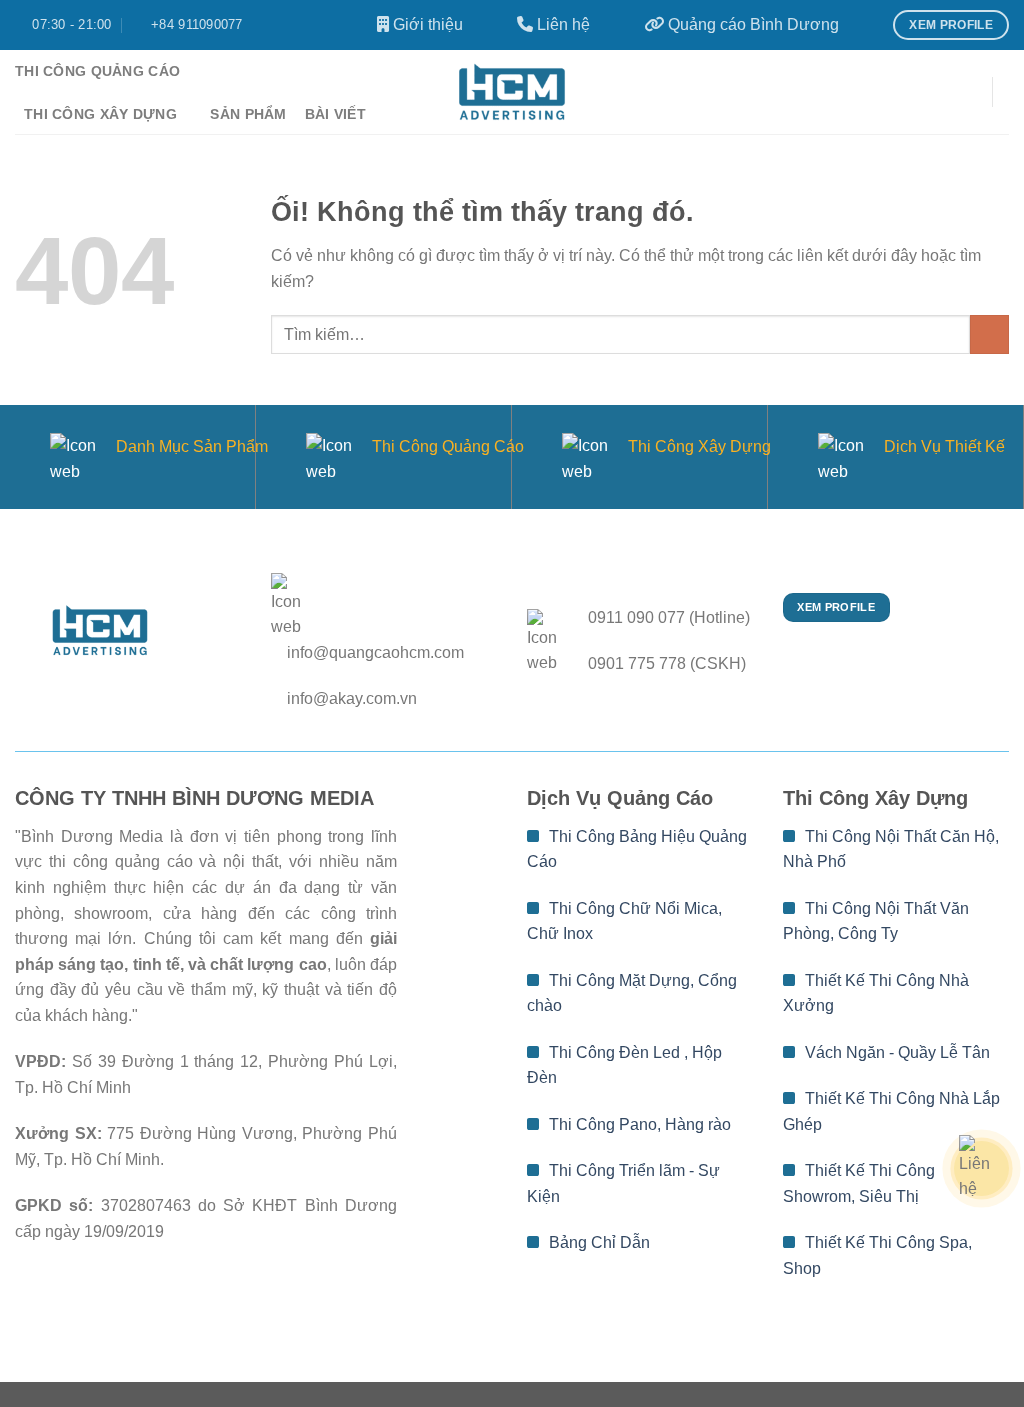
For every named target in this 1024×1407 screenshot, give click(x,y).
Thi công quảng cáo (97, 71)
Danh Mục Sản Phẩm (192, 446)
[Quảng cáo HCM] (512, 92)
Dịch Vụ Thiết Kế (944, 446)
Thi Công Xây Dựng (699, 446)
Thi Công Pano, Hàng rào (638, 1124)
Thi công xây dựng (100, 114)
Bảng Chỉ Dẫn (597, 1242)
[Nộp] (989, 334)
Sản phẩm (248, 114)
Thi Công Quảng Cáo (448, 446)
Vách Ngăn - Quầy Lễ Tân (895, 1052)
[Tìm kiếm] (966, 92)
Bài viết (335, 114)
